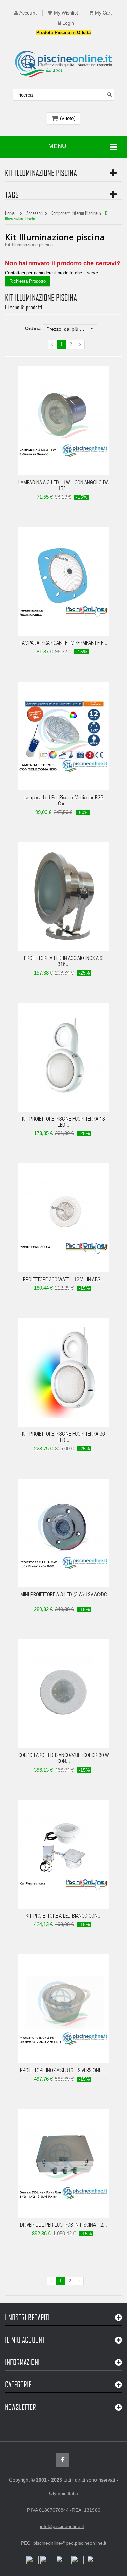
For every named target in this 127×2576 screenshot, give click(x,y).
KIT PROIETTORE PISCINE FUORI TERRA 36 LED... (63, 1438)
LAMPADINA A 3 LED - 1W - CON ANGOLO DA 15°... (63, 486)
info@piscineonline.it (62, 2526)
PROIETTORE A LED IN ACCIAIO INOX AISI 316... (64, 962)
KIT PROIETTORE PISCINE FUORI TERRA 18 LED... (63, 1123)
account (28, 13)
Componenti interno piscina (74, 213)
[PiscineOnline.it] (64, 64)
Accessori (35, 213)
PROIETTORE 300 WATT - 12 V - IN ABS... (64, 1280)
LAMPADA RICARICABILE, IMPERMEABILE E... (63, 644)
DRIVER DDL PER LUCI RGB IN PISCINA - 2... (63, 2226)
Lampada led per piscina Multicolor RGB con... (63, 801)
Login (68, 23)
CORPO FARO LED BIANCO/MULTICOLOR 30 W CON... (64, 1759)
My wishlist (66, 13)
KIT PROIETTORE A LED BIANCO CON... (64, 1917)
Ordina (33, 328)
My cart (103, 13)
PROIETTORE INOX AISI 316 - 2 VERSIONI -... (63, 2071)
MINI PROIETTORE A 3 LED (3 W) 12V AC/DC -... (63, 1598)
